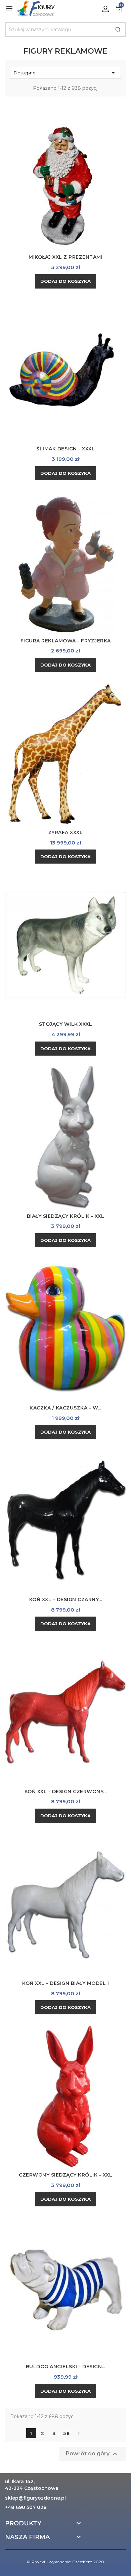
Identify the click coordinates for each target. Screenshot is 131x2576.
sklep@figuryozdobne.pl (35, 2498)
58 (67, 2433)
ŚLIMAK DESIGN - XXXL (65, 449)
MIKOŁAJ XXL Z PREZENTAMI (65, 257)
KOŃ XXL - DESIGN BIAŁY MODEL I (65, 1983)
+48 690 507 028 (26, 2507)
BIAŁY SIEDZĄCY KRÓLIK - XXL (66, 1216)
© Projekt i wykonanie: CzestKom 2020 (65, 2562)
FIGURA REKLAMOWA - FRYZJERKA (66, 641)
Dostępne (65, 73)
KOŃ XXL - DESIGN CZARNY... (66, 1599)
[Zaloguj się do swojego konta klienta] (105, 8)
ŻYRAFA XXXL (66, 832)
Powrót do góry (92, 2454)
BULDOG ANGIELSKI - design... (66, 2367)
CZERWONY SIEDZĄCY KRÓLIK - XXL (65, 2175)
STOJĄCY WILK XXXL (66, 1024)
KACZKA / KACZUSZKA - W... (65, 1408)
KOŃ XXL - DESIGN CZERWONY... (66, 1792)
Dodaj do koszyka (65, 281)
